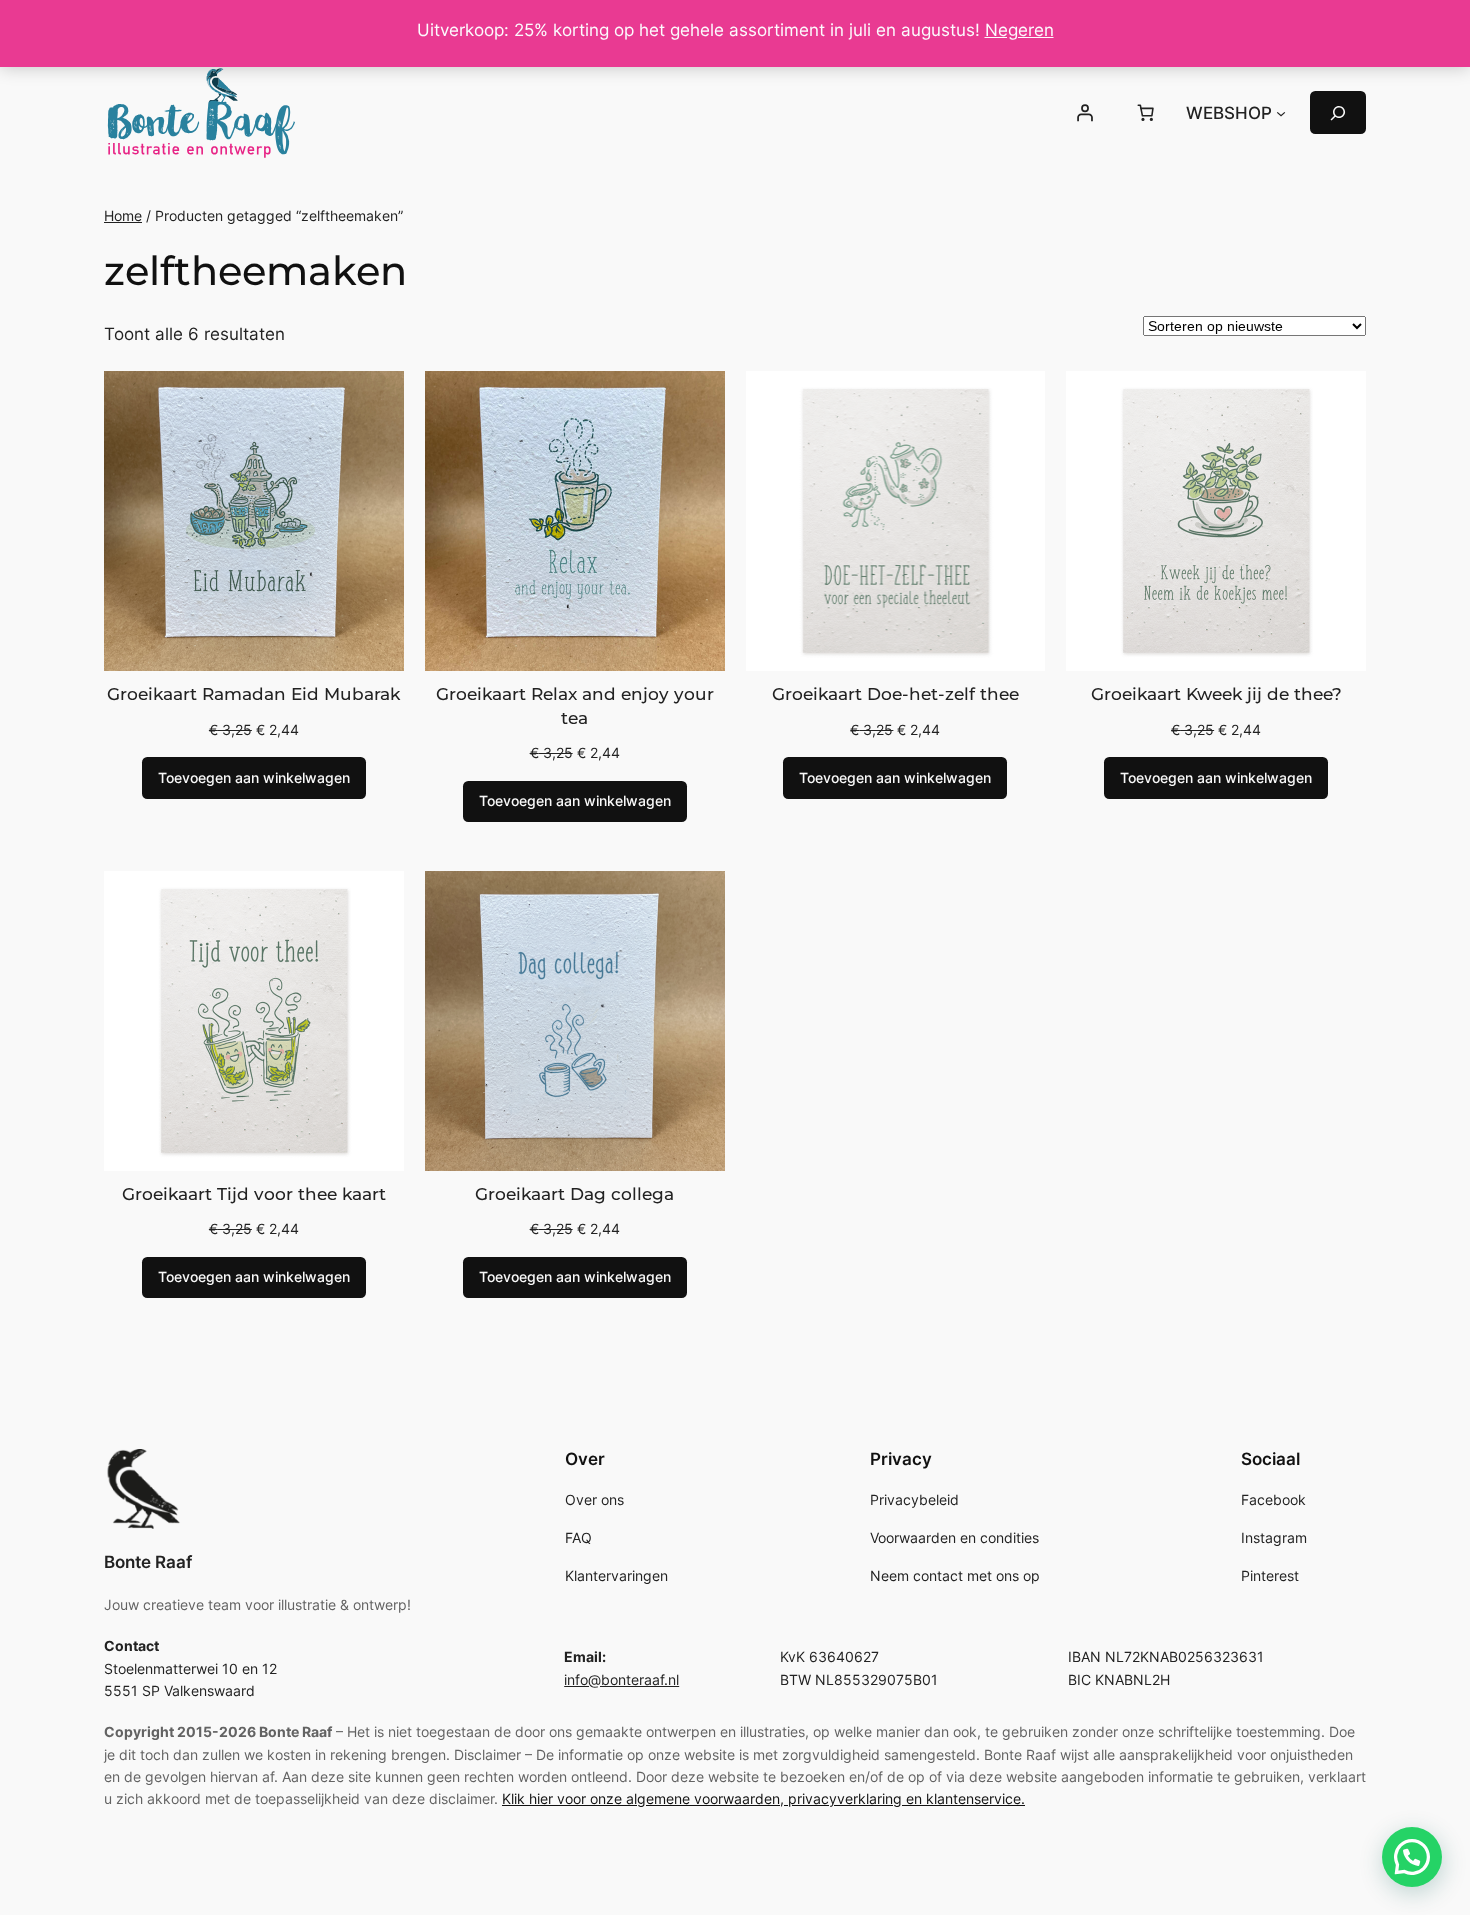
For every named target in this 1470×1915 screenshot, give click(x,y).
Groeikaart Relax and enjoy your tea (575, 706)
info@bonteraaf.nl (621, 1679)
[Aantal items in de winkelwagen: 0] (1146, 113)
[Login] (1084, 113)
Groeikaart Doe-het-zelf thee (895, 694)
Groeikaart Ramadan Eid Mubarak (253, 694)
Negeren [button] (1019, 30)
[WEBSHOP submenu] (1281, 113)
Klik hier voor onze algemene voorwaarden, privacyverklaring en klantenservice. (763, 1798)
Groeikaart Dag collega (574, 1194)
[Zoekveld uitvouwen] (1338, 112)
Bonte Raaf (148, 1562)
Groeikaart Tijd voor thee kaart (254, 1194)
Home (123, 215)
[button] (1412, 1857)
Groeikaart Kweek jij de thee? (1216, 694)
